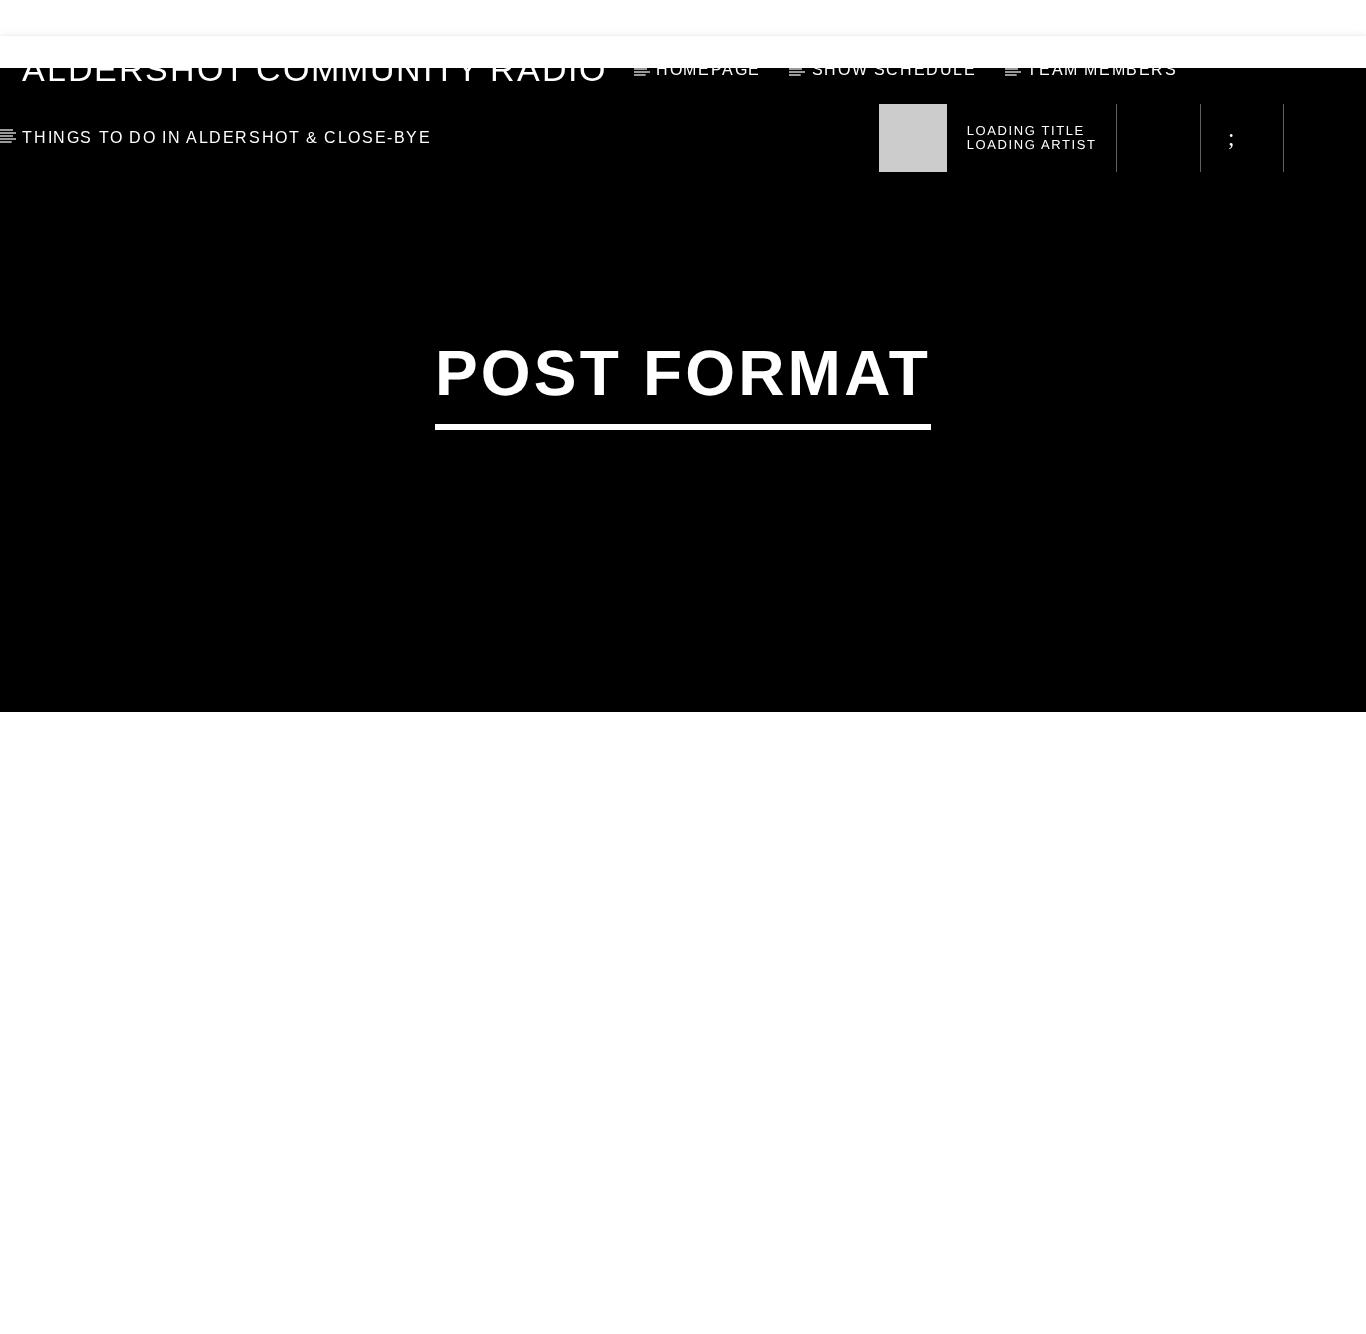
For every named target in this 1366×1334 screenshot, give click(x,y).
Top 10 (244, 18)
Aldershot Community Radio (314, 69)
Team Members (1102, 69)
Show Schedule (894, 69)
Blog (153, 18)
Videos (61, 18)
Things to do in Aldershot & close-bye (226, 137)
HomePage (708, 69)
